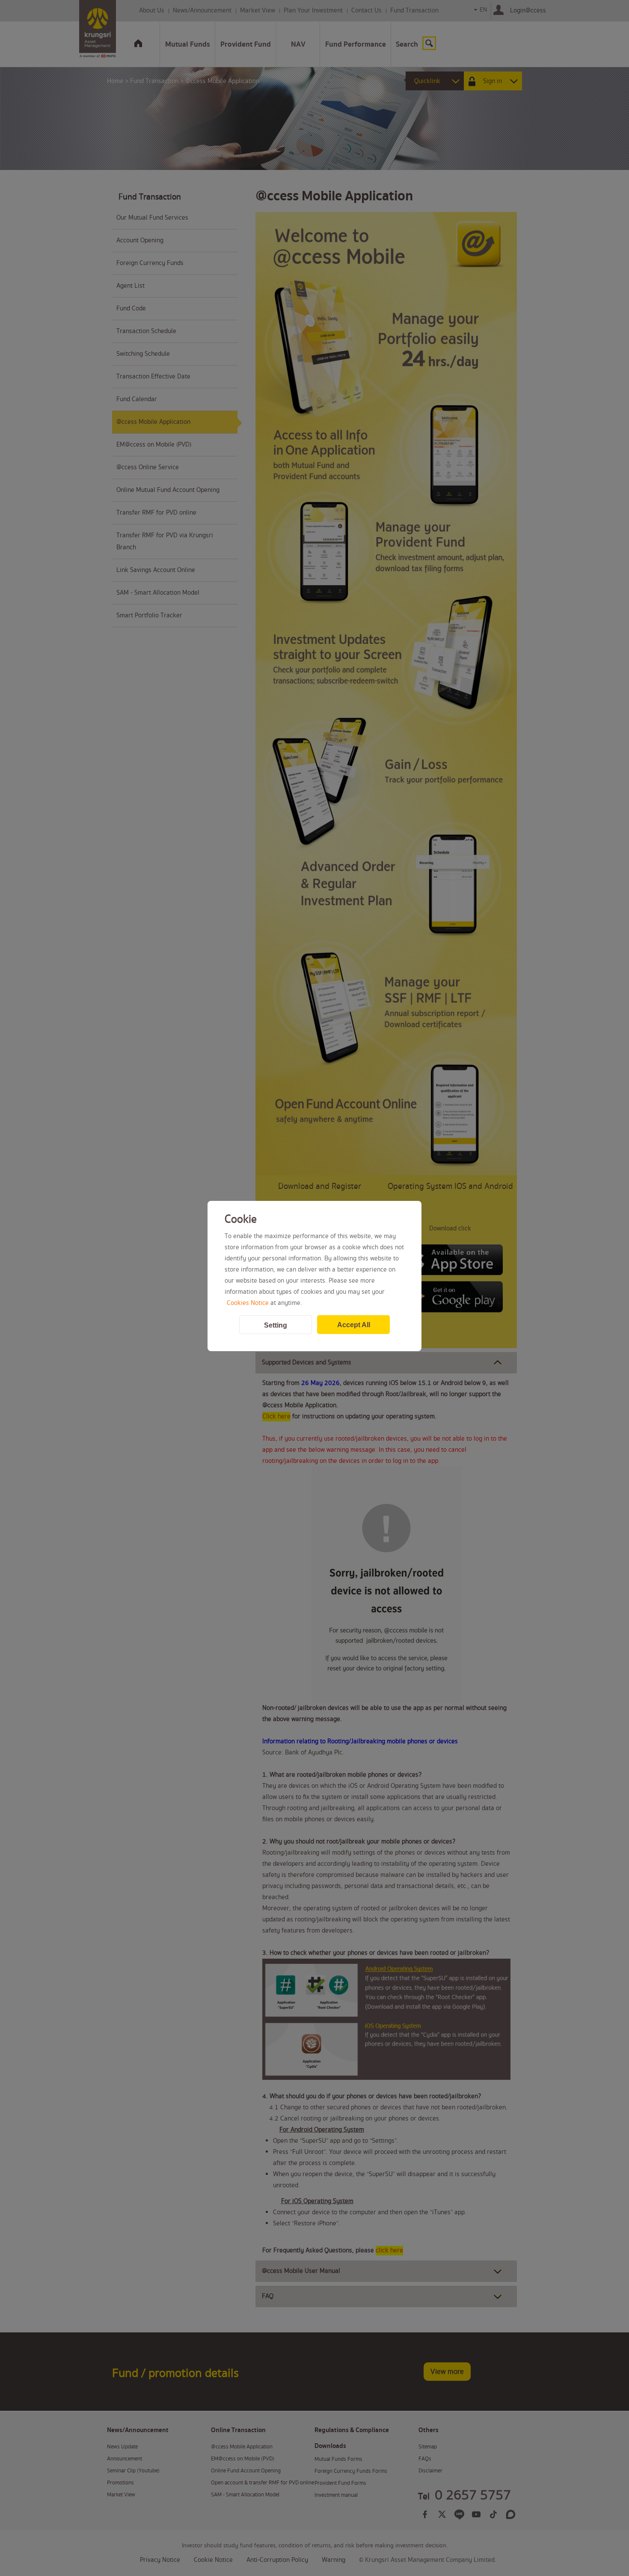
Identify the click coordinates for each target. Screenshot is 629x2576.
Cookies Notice (248, 1303)
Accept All (354, 1325)
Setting (276, 1325)
